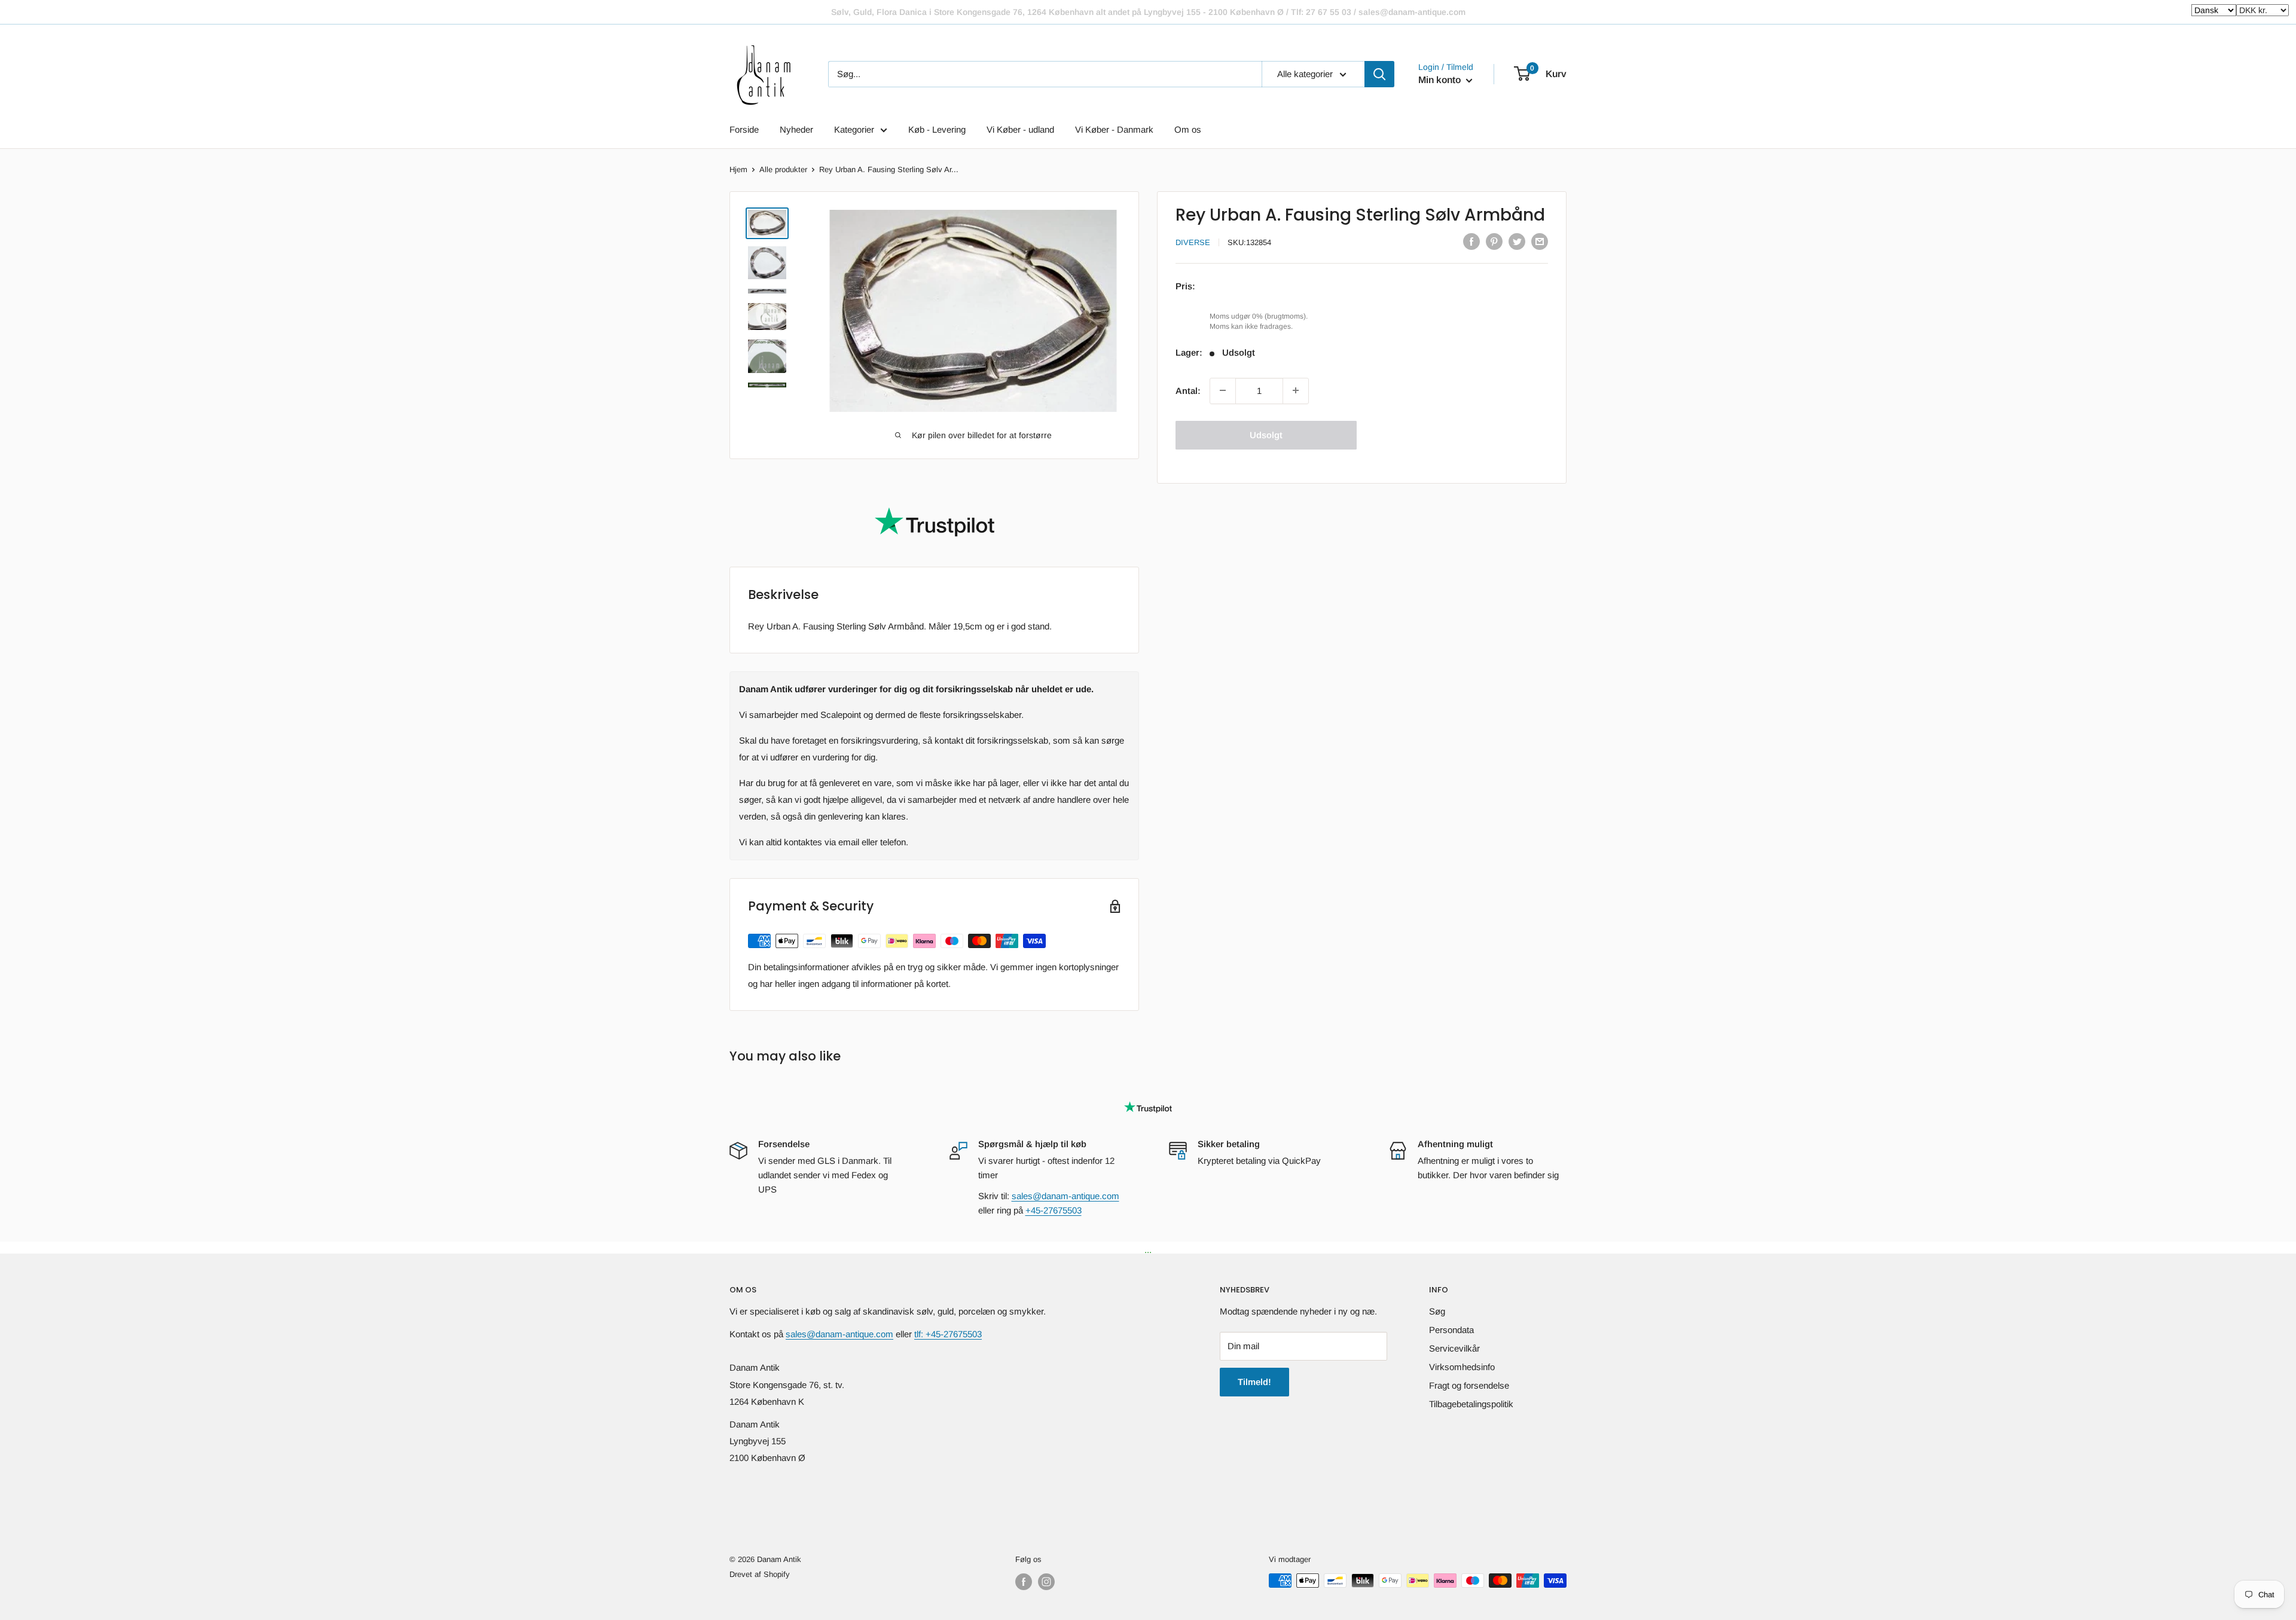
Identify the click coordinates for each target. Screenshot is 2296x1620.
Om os (1188, 129)
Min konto (1441, 80)
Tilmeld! (1254, 1382)
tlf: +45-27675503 (948, 1334)
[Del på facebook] (1471, 241)
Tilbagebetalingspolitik (1471, 1404)
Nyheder (796, 129)
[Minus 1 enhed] (1223, 390)
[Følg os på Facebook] (1024, 1582)
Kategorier (854, 129)
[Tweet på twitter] (1517, 241)
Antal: (1188, 390)
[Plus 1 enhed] (1296, 390)
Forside (744, 129)
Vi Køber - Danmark (1114, 129)
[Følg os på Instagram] (1046, 1582)
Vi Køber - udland (1020, 129)
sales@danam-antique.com (1065, 1196)
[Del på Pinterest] (1494, 241)
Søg (1437, 1311)
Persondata (1451, 1330)
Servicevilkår (1454, 1348)
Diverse (1193, 242)
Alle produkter (783, 169)
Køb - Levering (937, 129)
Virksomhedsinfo (1462, 1367)
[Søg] (1379, 74)
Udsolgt (1266, 434)
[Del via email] (1540, 241)
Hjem (738, 169)
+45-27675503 (1054, 1210)
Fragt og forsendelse (1469, 1385)
